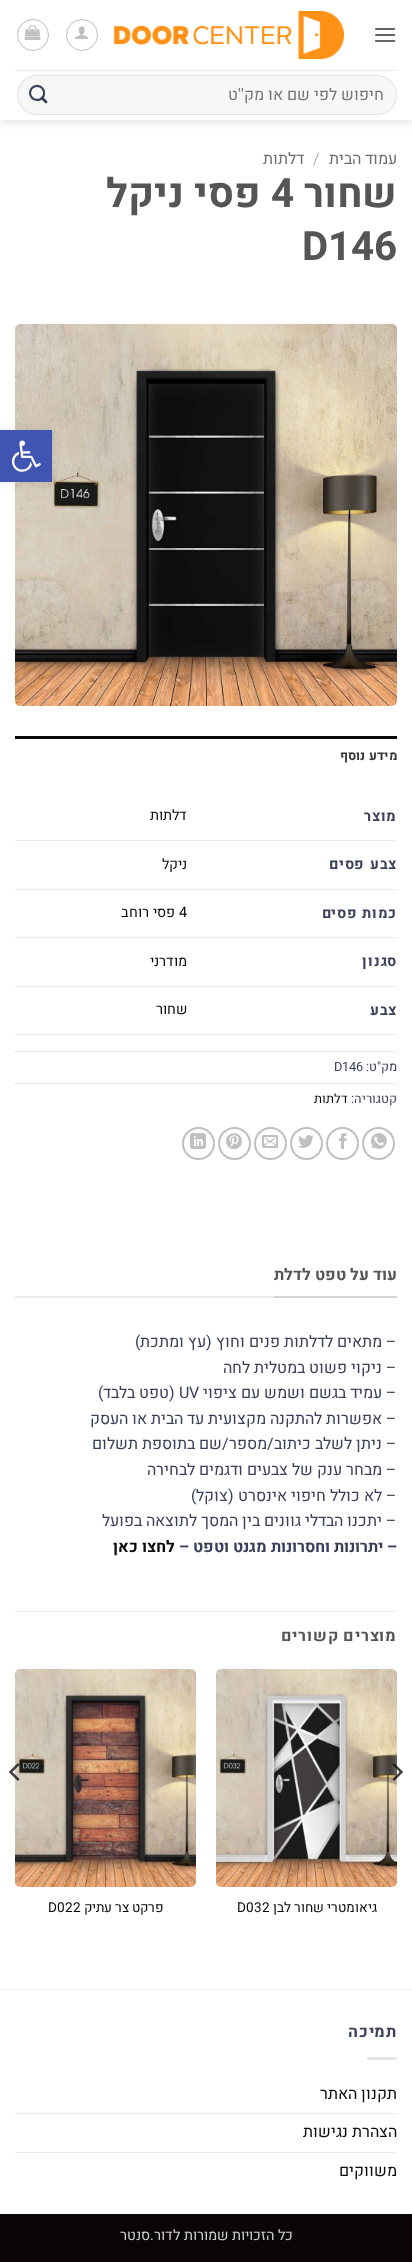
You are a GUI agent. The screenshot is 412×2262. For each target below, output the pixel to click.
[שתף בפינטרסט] (234, 1143)
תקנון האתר (358, 2094)
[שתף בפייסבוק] (342, 1143)
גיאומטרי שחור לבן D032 (307, 1909)
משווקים (368, 2171)
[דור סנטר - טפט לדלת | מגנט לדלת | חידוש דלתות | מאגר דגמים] (229, 34)
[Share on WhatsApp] (378, 1143)
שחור (171, 1009)
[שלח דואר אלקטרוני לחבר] (270, 1143)
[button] (26, 456)
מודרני (168, 961)
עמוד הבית (363, 159)
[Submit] (39, 94)
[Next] (16, 1812)
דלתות (283, 159)
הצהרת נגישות (350, 2132)
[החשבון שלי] (82, 35)
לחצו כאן (144, 1547)
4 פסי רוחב (154, 912)
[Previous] (396, 1812)
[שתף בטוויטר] (306, 1143)
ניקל (174, 864)
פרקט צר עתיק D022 (106, 1909)
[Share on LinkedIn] (198, 1143)
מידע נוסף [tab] (368, 756)
